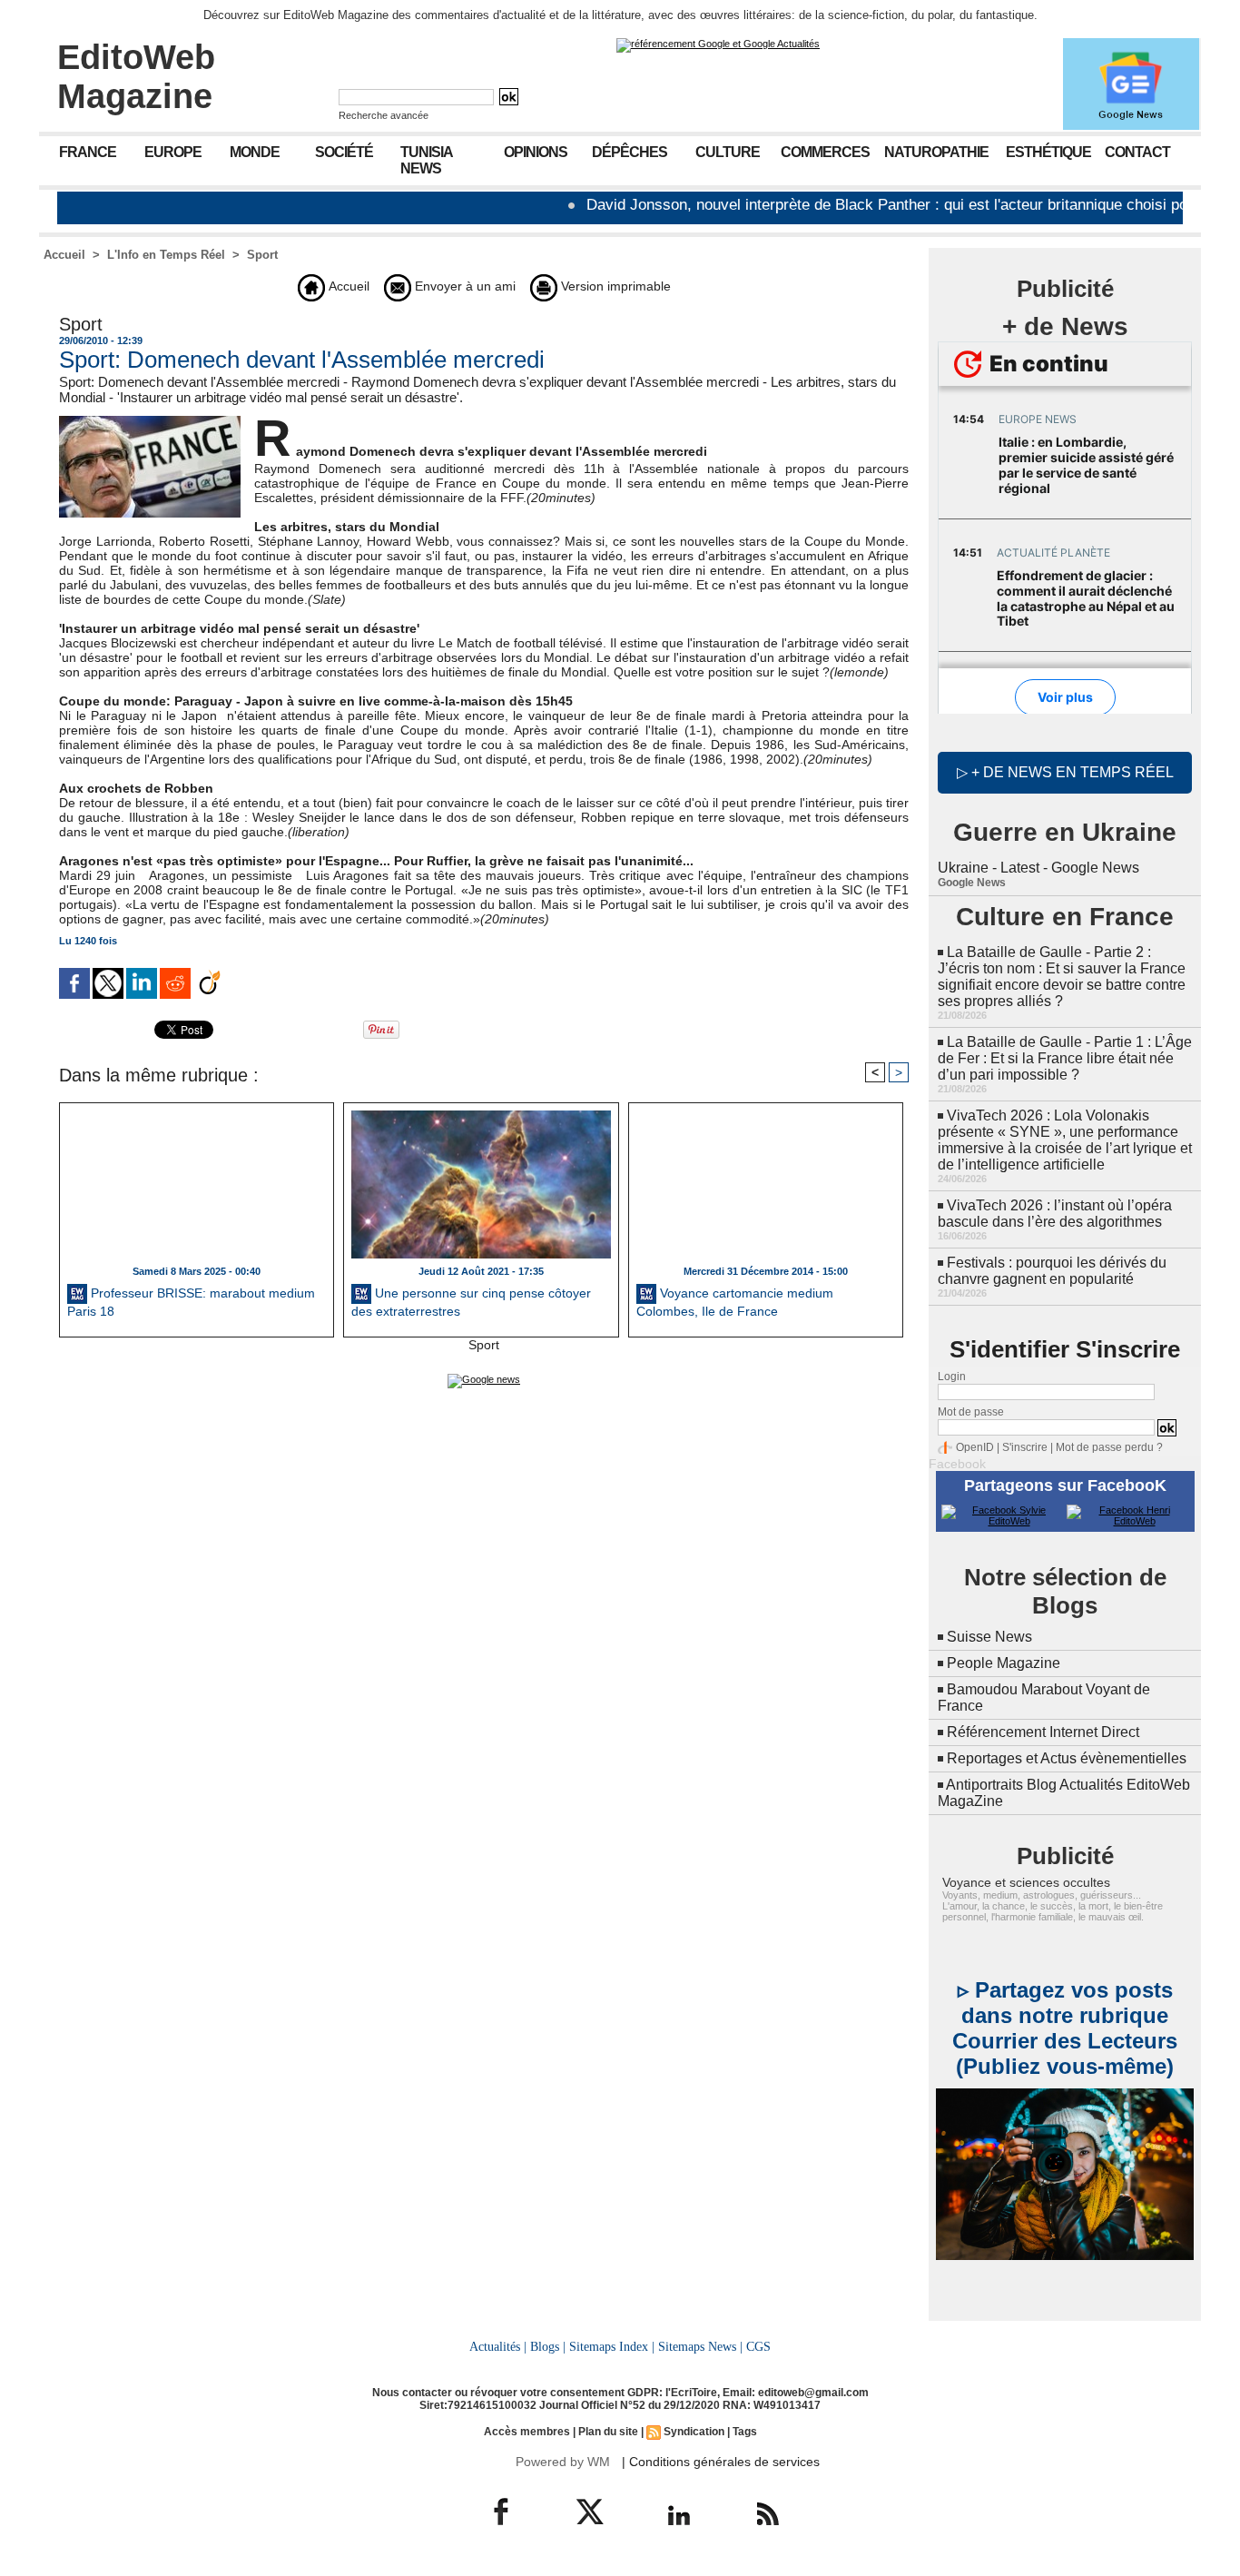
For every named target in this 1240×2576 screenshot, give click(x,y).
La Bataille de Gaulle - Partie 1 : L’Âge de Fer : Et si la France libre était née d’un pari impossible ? (1065, 1058)
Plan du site (608, 2432)
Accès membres (527, 2432)
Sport (262, 255)
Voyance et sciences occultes (1026, 1882)
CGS (758, 2346)
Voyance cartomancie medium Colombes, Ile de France (735, 1302)
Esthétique (1048, 152)
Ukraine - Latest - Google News (1038, 868)
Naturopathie (936, 152)
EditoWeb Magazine (136, 77)
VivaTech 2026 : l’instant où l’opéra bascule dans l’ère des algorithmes (1055, 1214)
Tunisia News (427, 160)
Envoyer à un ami (463, 286)
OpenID (975, 1447)
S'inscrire (1025, 1447)
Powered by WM (563, 2462)
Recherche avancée (384, 115)
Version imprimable (614, 286)
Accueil (64, 255)
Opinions (536, 152)
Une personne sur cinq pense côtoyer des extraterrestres (471, 1302)
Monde (255, 152)
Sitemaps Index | (612, 2346)
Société (344, 152)
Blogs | (548, 2346)
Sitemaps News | (700, 2346)
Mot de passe (971, 1412)
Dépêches (630, 152)
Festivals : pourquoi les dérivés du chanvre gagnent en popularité (1052, 1271)
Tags (745, 2432)
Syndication (694, 2432)
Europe (173, 152)
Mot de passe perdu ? (1109, 1447)
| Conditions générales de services (721, 2462)
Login (952, 1377)
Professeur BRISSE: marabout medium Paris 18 (191, 1302)
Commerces (825, 152)
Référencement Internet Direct (1043, 1732)
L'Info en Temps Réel (166, 255)
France (88, 152)
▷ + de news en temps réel (1065, 772)
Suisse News (989, 1637)
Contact (1137, 152)
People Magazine (1004, 1663)
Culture (728, 152)
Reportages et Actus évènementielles (1067, 1758)
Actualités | (498, 2346)
